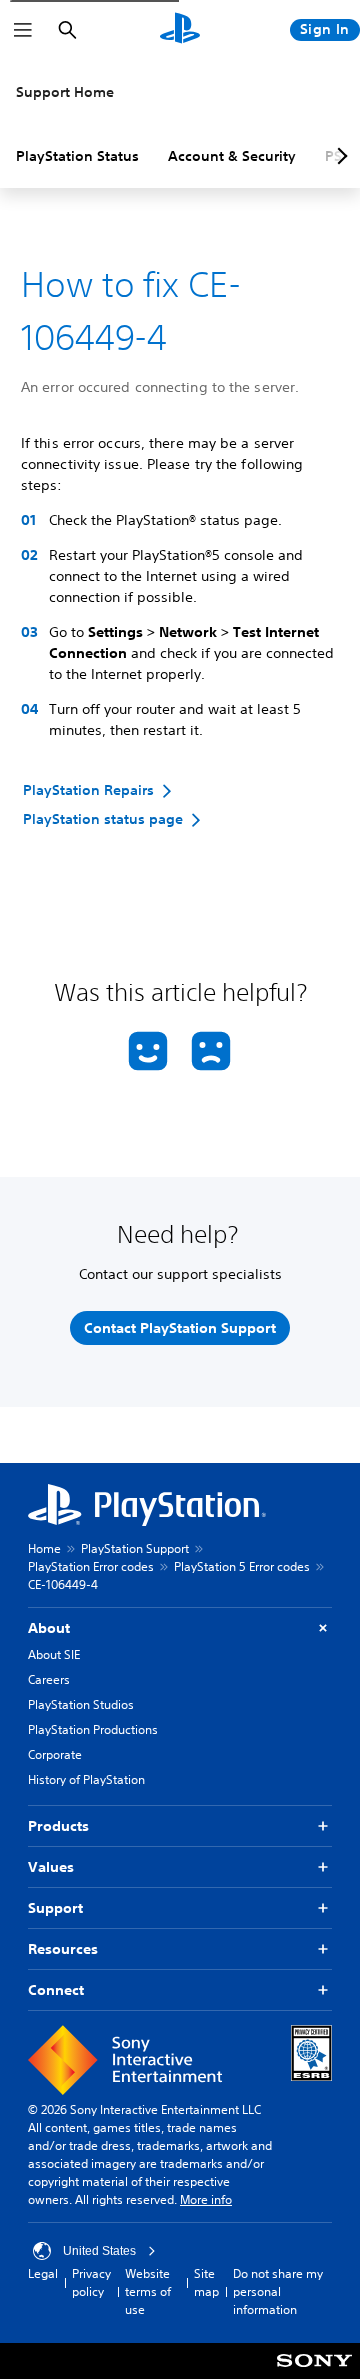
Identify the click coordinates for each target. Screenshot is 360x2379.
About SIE (54, 1654)
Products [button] (58, 1826)
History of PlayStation (86, 1779)
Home (44, 1548)
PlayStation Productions (93, 1729)
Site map (206, 2282)
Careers (49, 1679)
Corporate (55, 1754)
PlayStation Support (135, 1548)
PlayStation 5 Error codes (242, 1566)
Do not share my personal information (278, 2291)
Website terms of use (148, 2291)
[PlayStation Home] (180, 30)
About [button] (49, 1628)
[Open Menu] (23, 30)
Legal (43, 2273)
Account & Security (232, 156)
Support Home (65, 92)
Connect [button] (56, 1990)
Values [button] (51, 1867)
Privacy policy (91, 2282)
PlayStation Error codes (91, 1566)
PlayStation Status (77, 156)
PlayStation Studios (81, 1704)
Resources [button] (63, 1949)
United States (99, 2251)
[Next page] (339, 156)
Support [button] (55, 1908)
